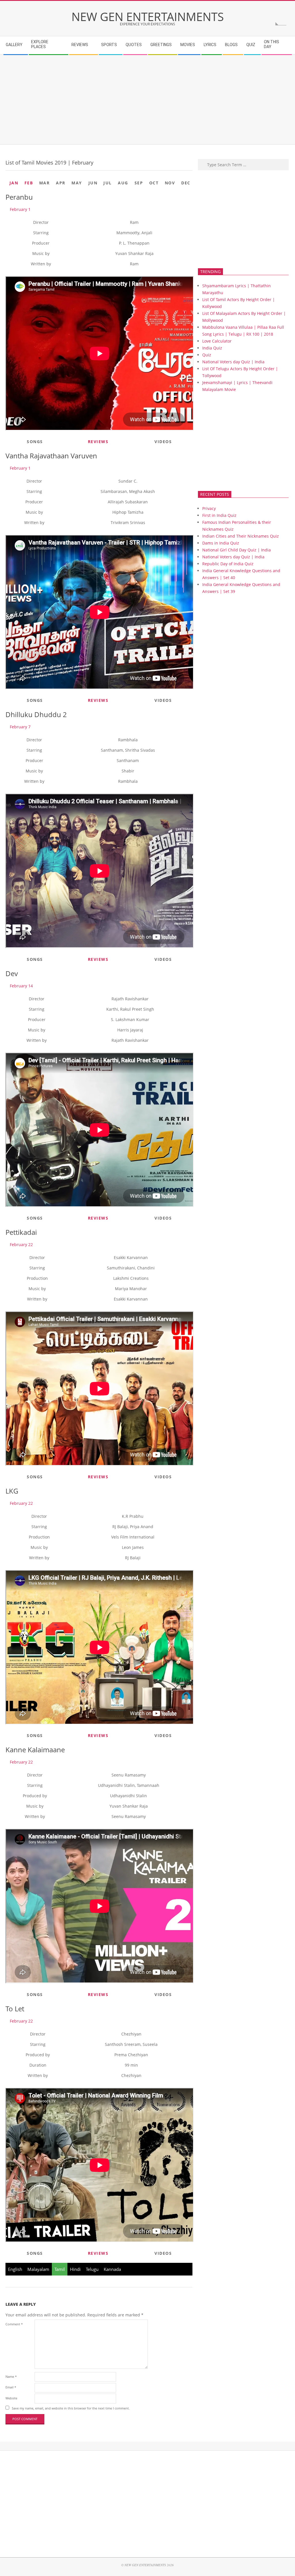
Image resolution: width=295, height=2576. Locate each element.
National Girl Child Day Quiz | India (237, 550)
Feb (29, 183)
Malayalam (38, 2269)
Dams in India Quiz (221, 543)
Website (11, 2398)
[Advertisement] (147, 100)
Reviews (98, 442)
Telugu (92, 2269)
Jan (14, 183)
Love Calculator (217, 341)
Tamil (60, 2269)
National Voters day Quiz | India (233, 362)
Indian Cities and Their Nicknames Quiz (241, 536)
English (15, 2269)
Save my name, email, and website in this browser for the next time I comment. (71, 2408)
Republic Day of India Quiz (228, 564)
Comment (14, 2324)
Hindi (75, 2269)
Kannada (112, 2269)
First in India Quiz (219, 515)
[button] (18, 209)
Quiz (207, 355)
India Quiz (212, 348)
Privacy (209, 508)
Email (11, 2387)
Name (11, 2376)
